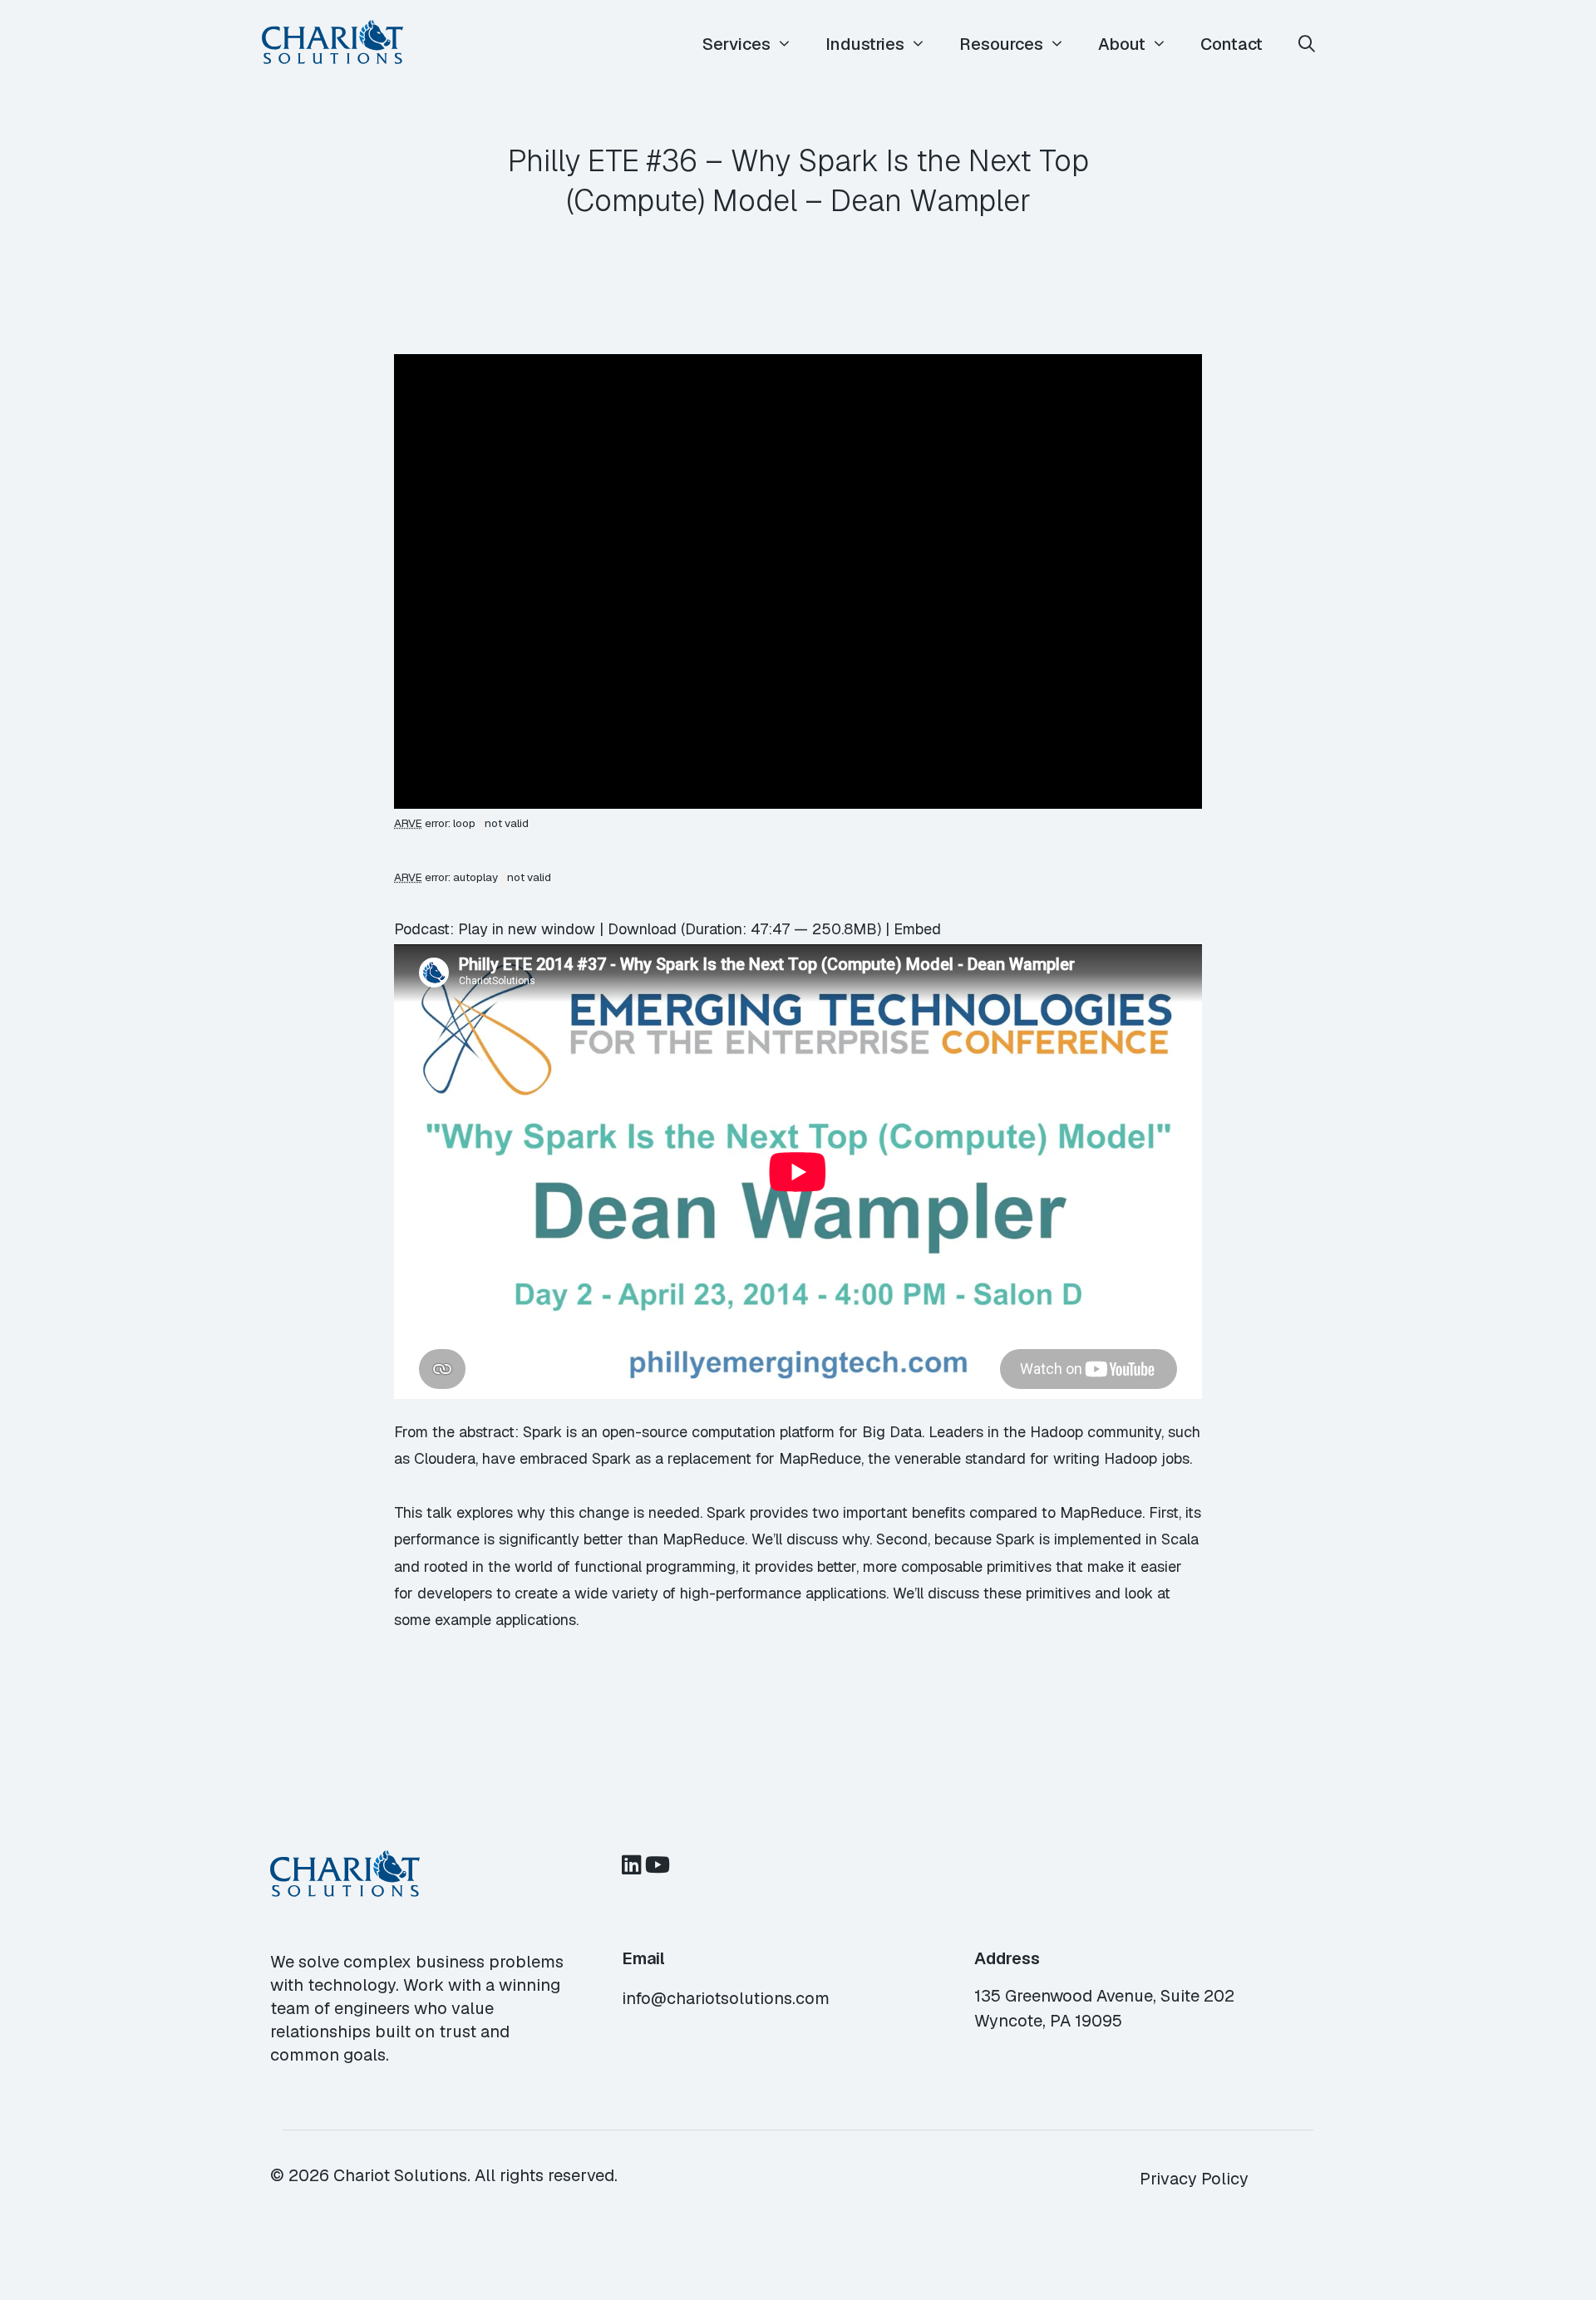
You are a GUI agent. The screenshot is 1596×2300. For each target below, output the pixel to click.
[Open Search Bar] (1307, 44)
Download (642, 929)
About (1122, 44)
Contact (1231, 44)
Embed (917, 929)
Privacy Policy (1194, 2179)
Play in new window (527, 929)
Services (736, 44)
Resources (1001, 44)
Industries (865, 44)
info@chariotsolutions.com (726, 1998)
